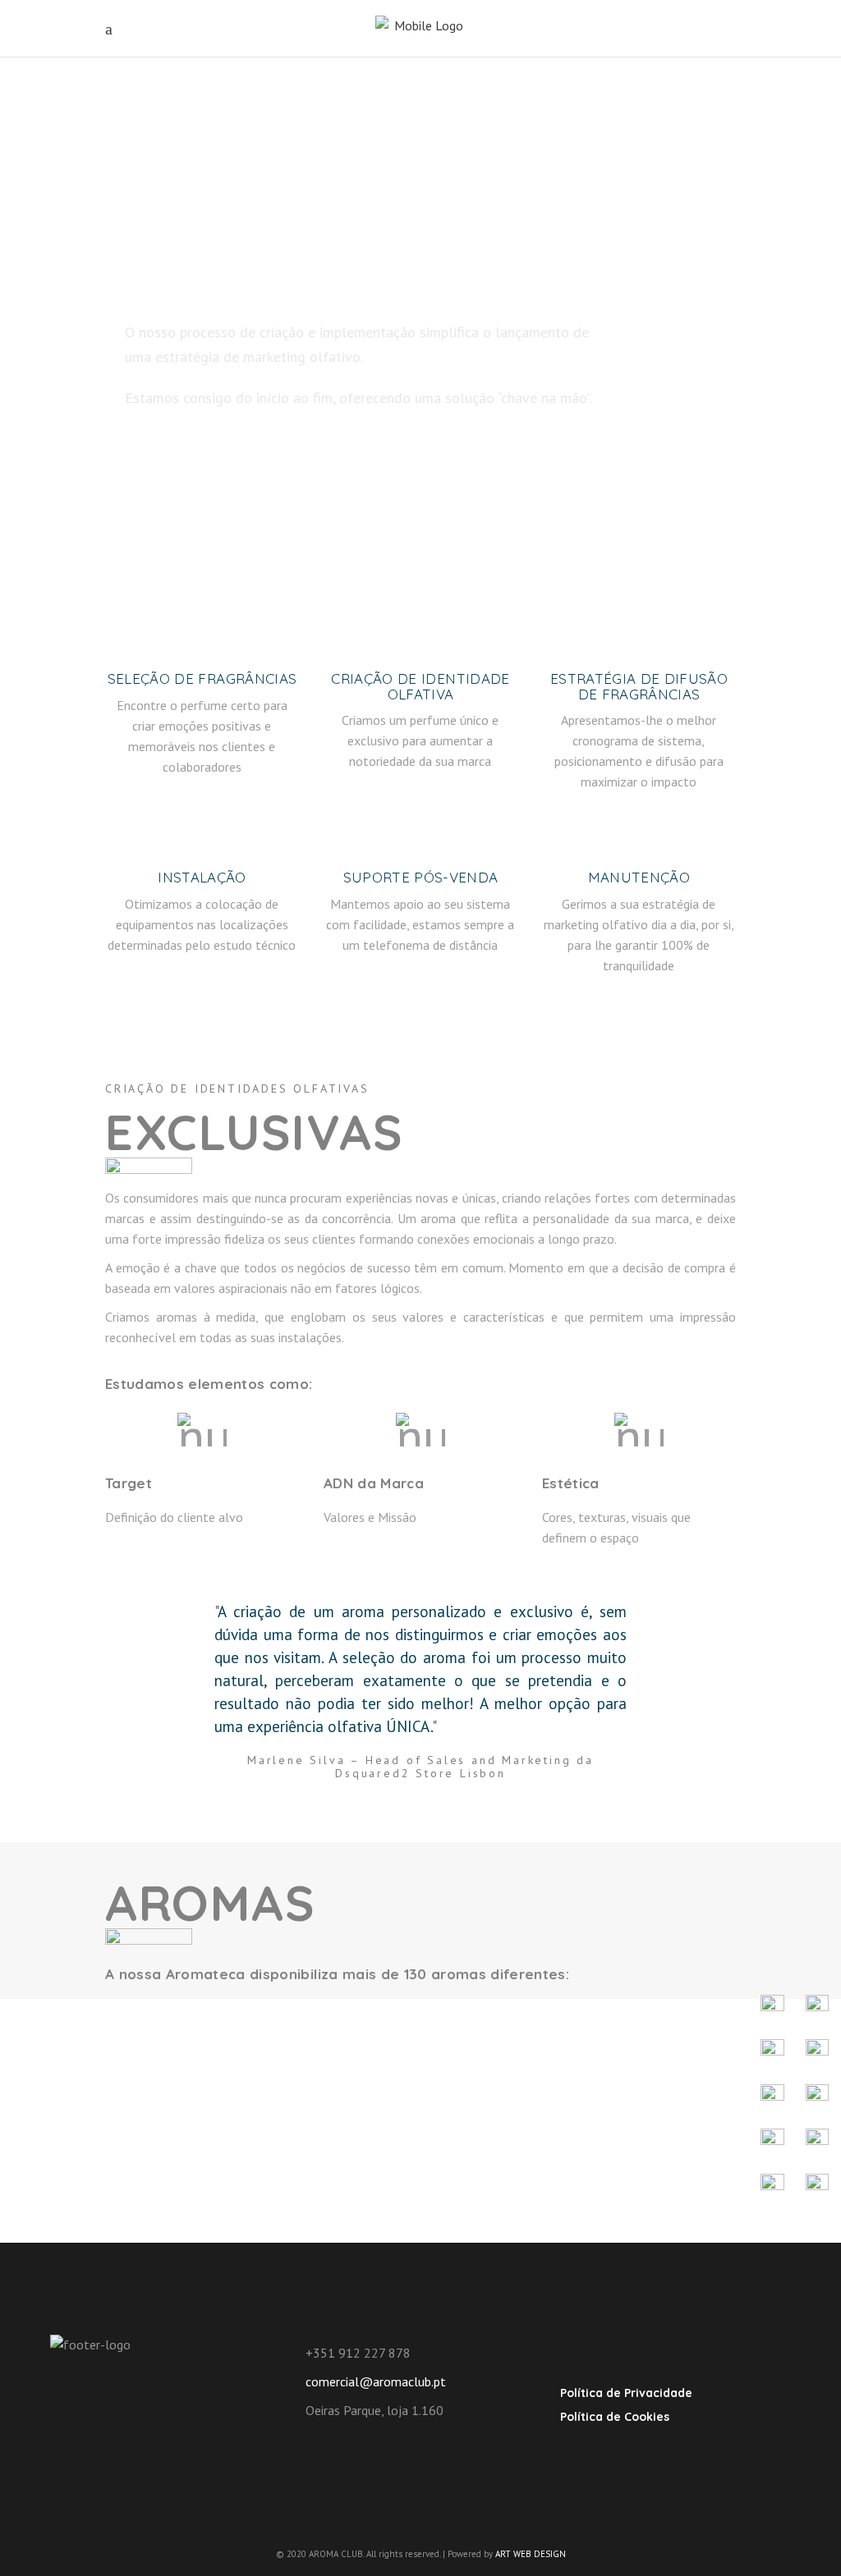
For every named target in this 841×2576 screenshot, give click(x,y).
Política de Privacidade (626, 2393)
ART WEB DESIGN (531, 2554)
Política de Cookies (615, 2417)
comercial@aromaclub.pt (376, 2381)
